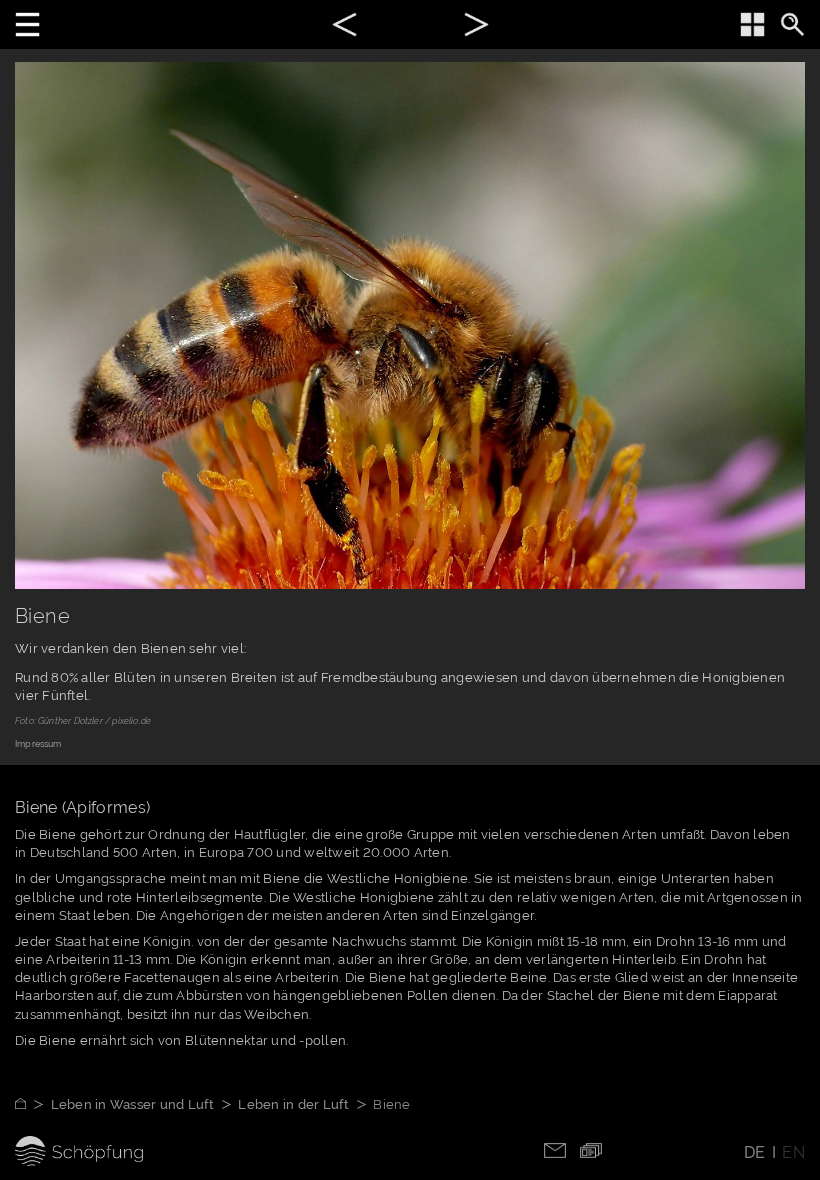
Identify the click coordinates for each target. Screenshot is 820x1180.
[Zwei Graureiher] (344, 27)
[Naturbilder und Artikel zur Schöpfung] (33, 1104)
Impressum (38, 744)
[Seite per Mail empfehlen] (555, 1148)
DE (755, 1152)
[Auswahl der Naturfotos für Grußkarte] (591, 1148)
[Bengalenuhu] (476, 27)
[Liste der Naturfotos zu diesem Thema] (752, 24)
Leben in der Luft (293, 1104)
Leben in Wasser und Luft (132, 1104)
